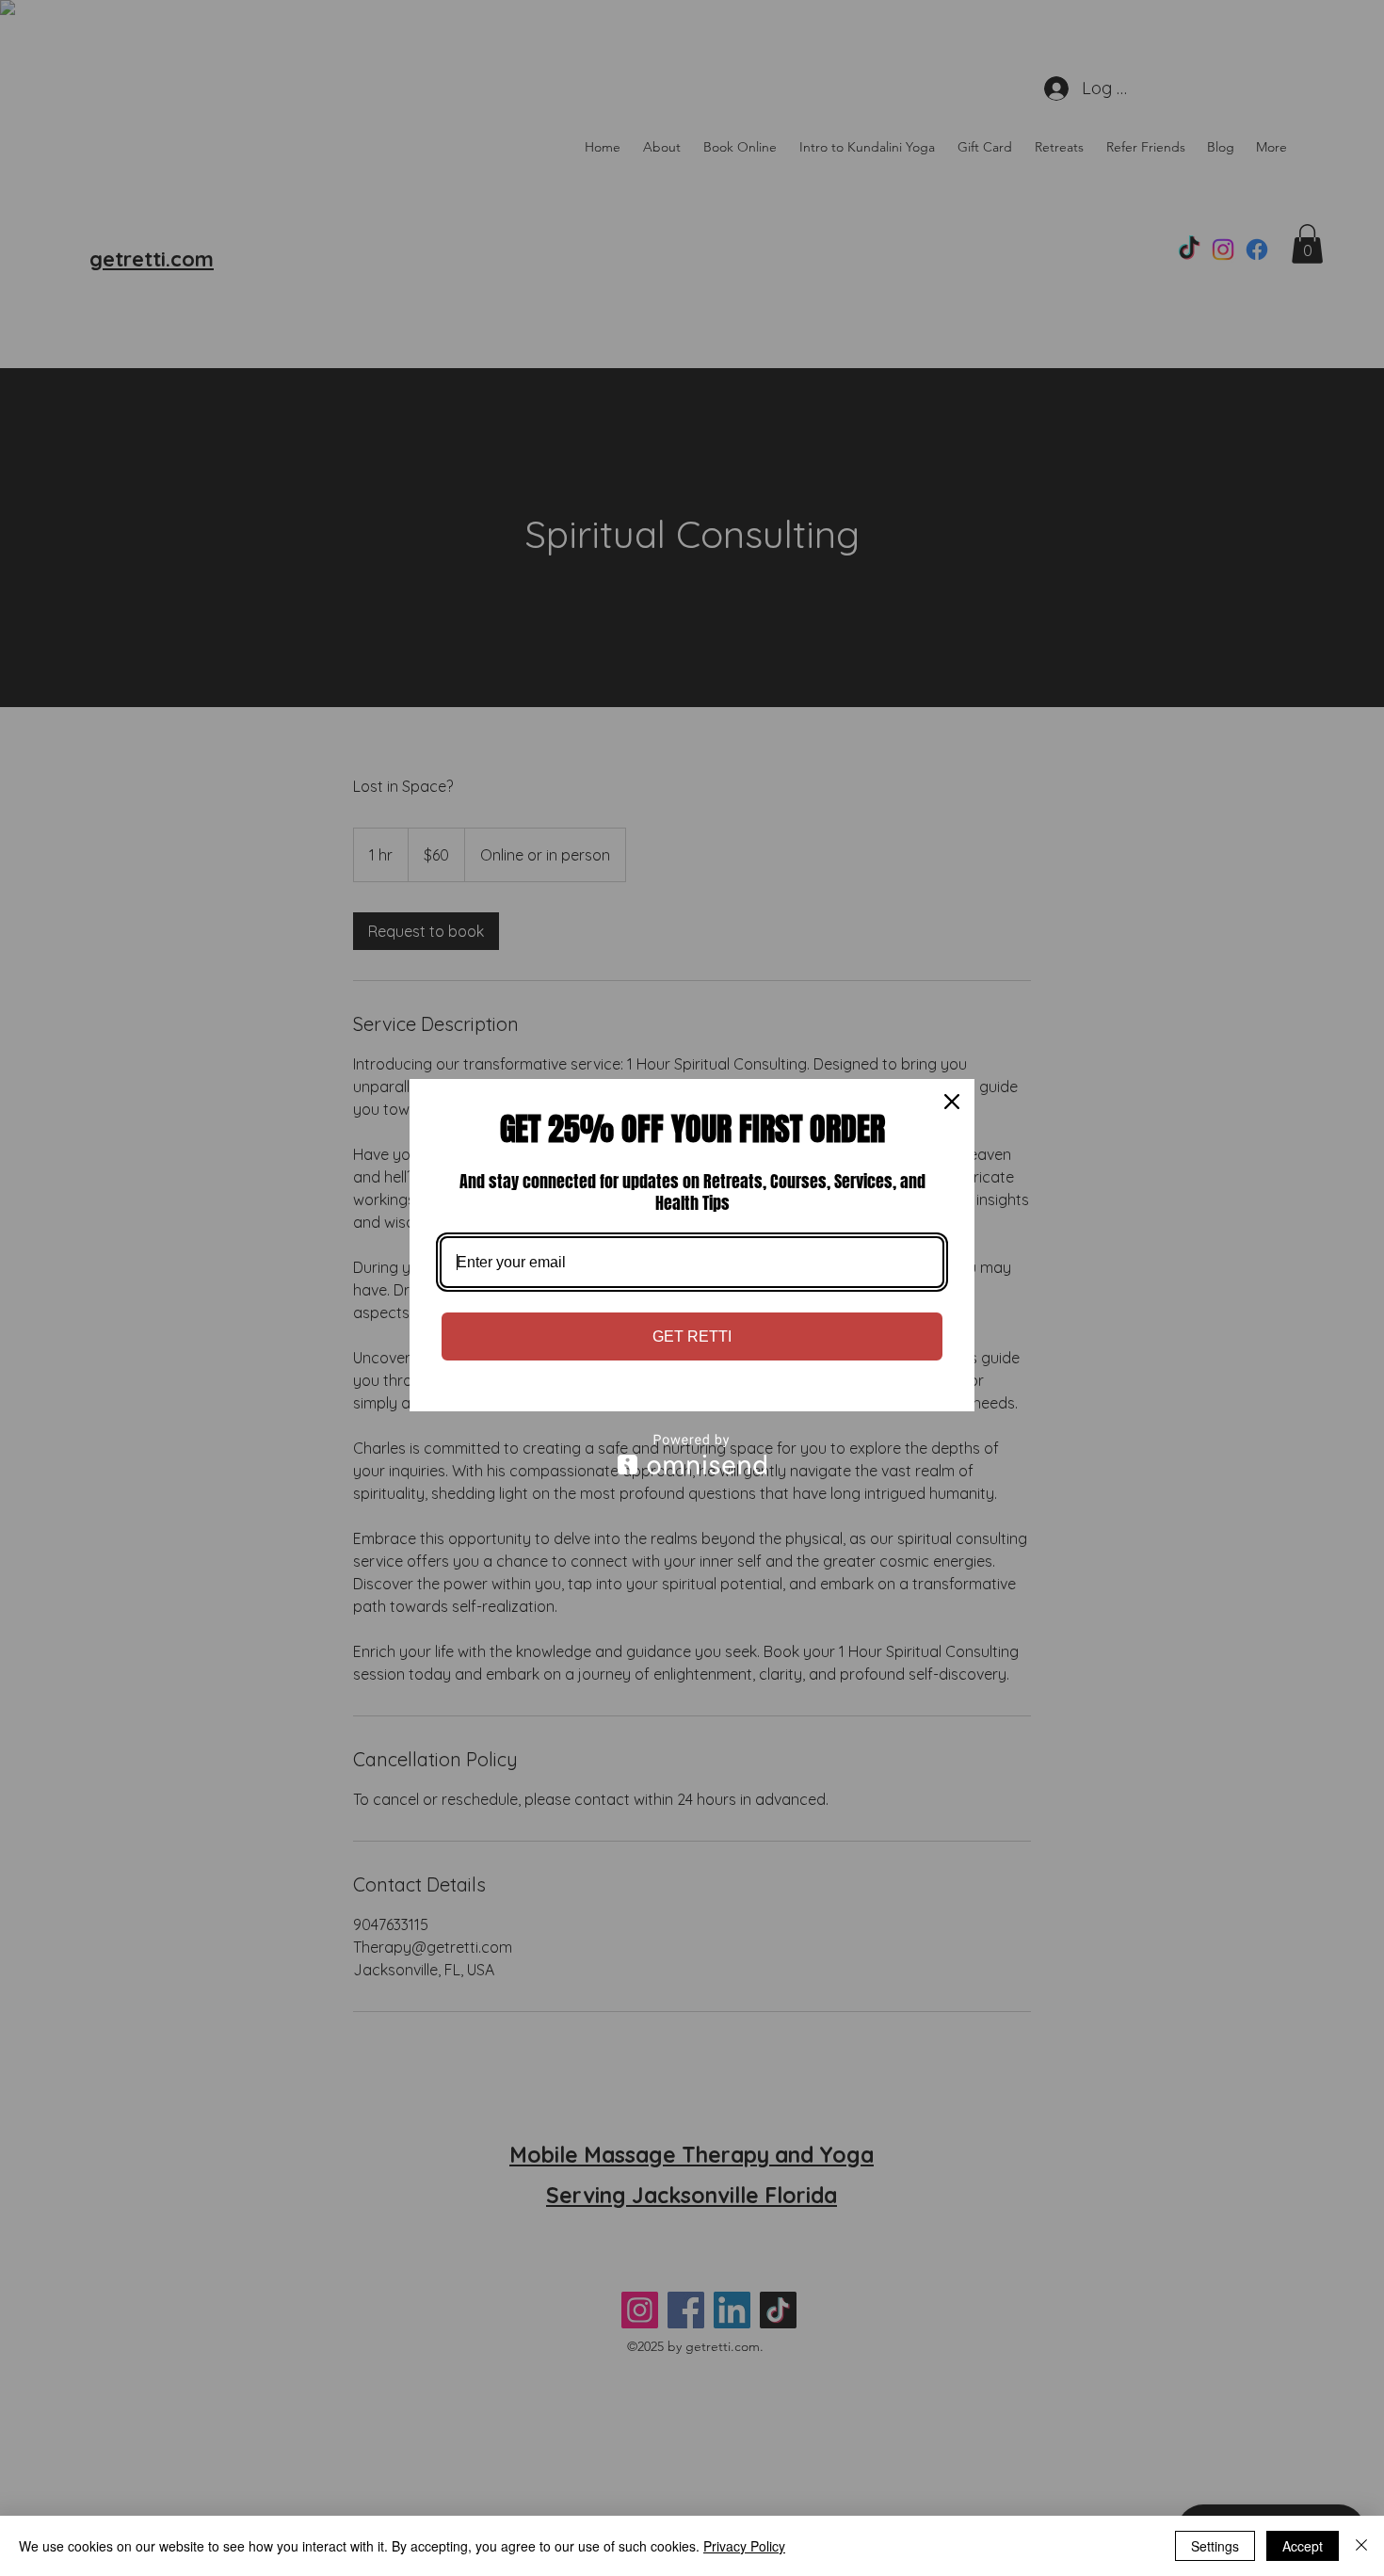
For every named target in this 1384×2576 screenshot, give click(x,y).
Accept (1303, 2546)
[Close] (952, 1102)
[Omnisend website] (692, 1454)
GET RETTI (692, 1336)
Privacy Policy (744, 2546)
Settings (1215, 2546)
